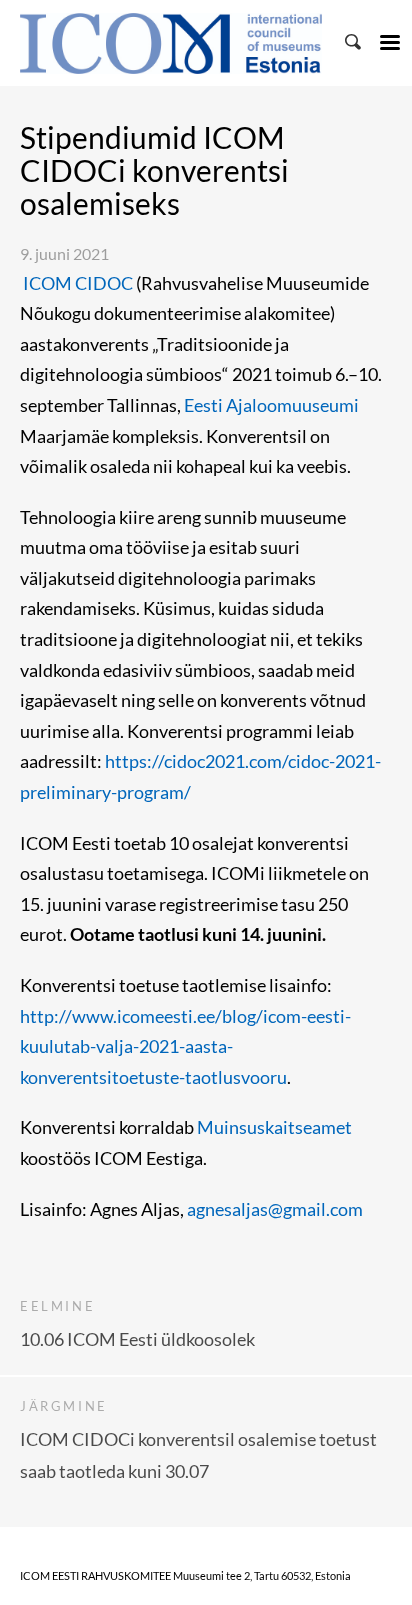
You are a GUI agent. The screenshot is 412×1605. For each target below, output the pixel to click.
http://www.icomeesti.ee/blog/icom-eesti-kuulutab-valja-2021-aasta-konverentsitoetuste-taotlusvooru (185, 1046)
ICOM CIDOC (76, 283)
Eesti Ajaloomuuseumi (270, 405)
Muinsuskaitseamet (274, 1127)
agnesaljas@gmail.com (275, 1209)
